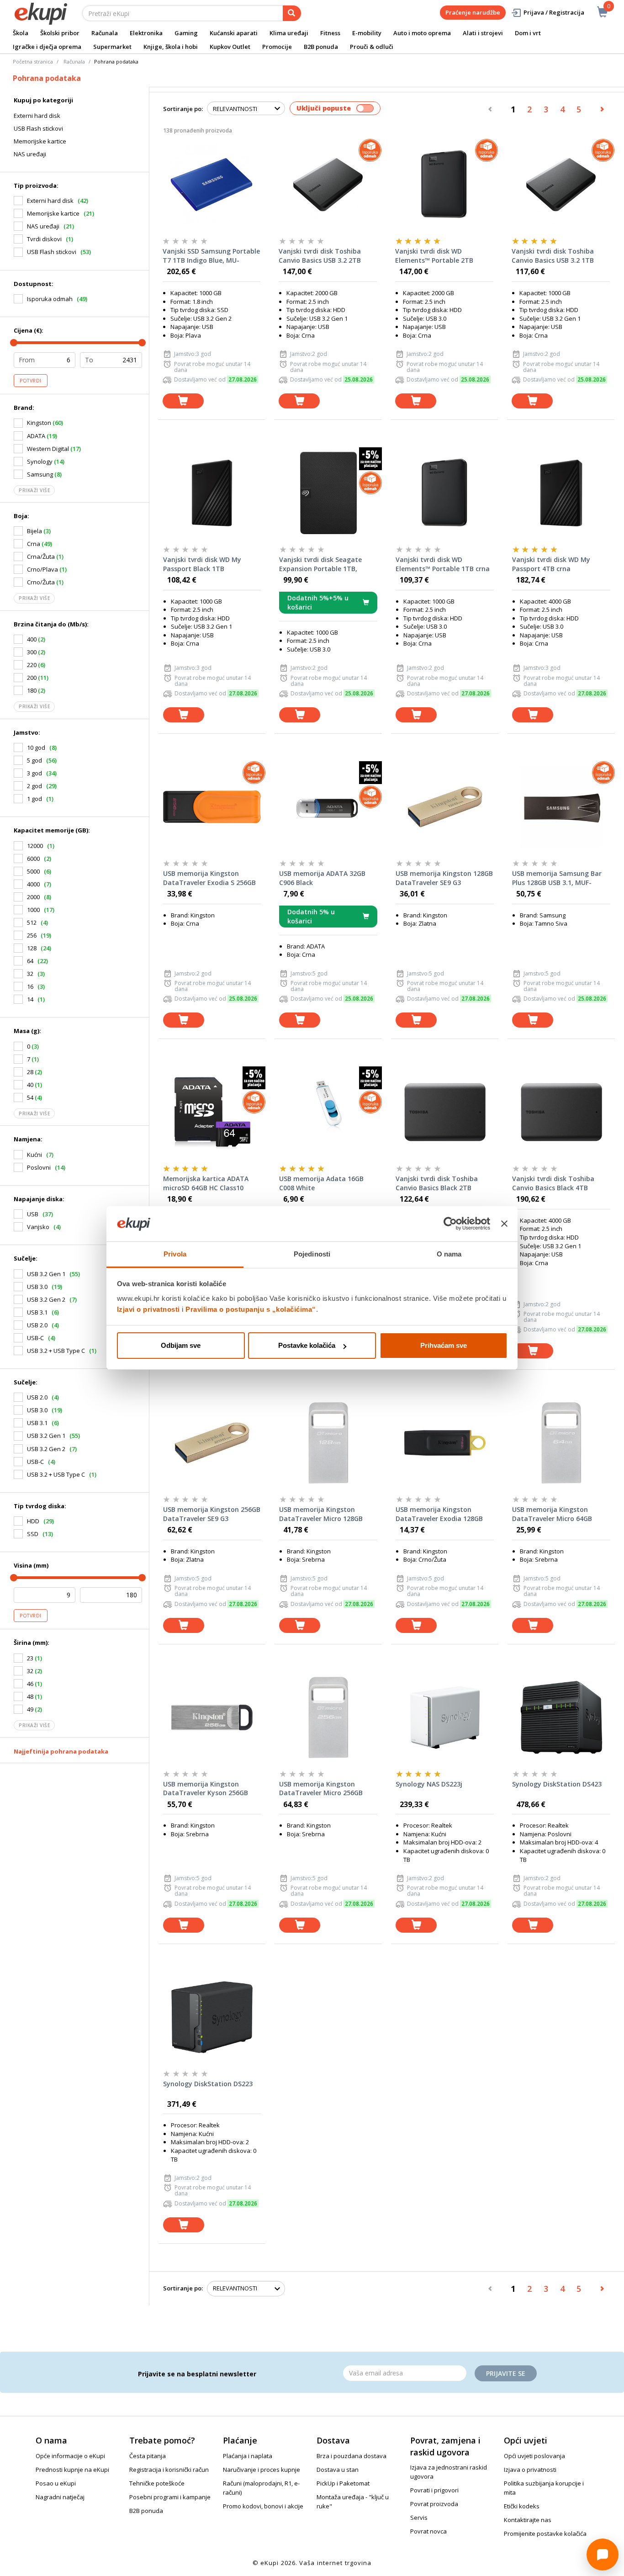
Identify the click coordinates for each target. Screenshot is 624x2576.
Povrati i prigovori (434, 2490)
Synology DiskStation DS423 (557, 1784)
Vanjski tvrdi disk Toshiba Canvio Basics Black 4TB (553, 1183)
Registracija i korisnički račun (169, 2470)
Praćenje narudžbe (473, 12)
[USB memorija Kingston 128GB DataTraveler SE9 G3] (445, 807)
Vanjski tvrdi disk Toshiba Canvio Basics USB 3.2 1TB (553, 256)
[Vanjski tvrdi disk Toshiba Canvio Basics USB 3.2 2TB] (328, 185)
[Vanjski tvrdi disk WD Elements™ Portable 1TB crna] (445, 493)
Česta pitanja (148, 2456)
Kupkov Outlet (230, 47)
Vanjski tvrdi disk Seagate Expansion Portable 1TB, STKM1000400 (320, 564)
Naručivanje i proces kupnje (262, 2470)
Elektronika (146, 33)
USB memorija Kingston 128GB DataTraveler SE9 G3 (444, 878)
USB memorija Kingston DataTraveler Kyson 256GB (206, 1789)
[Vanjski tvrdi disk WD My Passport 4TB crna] (561, 493)
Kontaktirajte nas (528, 2520)
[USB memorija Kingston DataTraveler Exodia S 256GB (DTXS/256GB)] (212, 807)
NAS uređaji (30, 154)
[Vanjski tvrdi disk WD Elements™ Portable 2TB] (444, 185)
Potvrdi (31, 381)
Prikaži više (34, 490)
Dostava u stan (338, 2470)
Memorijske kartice (40, 141)
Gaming (186, 33)
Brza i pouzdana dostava (352, 2456)
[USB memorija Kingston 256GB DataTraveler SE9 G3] (212, 1443)
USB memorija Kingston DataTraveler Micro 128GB (321, 1514)
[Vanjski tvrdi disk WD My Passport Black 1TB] (212, 493)
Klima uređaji (289, 33)
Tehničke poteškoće (157, 2483)
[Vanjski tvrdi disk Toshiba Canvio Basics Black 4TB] (561, 1112)
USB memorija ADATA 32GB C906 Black (322, 878)
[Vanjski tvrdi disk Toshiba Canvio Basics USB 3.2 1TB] (561, 185)
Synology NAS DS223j (429, 1784)
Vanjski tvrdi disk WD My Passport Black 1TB (202, 564)
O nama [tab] (449, 1254)
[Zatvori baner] (504, 1224)
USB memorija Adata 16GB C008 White (321, 1183)
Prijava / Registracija (554, 12)
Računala (105, 33)
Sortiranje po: (183, 109)
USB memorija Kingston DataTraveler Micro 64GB (552, 1514)
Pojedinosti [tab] (312, 1254)
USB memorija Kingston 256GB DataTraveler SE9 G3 (212, 1514)
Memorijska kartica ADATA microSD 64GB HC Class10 (206, 1183)
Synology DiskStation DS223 (208, 2084)
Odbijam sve (181, 1345)
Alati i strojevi (483, 33)
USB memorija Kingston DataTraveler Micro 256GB (321, 1789)
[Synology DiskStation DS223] (212, 2017)
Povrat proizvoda (434, 2504)
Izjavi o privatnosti (148, 1309)
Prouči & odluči (372, 47)
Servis (419, 2518)
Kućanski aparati (234, 33)
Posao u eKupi (56, 2483)
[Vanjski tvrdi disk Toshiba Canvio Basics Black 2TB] (445, 1112)
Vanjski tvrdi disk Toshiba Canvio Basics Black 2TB (437, 1183)
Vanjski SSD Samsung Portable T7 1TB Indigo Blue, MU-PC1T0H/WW (211, 256)
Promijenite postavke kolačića (545, 2534)
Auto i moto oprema (422, 33)
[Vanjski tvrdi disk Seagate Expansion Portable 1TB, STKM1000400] (328, 493)
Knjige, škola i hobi (171, 47)
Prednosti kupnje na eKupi (72, 2470)
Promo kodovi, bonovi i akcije (263, 2506)
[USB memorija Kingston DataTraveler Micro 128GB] (328, 1443)
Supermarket (112, 47)
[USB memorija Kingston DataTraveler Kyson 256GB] (212, 1717)
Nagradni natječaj (60, 2497)
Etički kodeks (522, 2506)
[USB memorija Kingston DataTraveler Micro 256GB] (328, 1717)
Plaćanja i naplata (248, 2456)
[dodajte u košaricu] (183, 401)
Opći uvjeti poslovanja (534, 2456)
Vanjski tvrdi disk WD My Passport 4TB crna (551, 564)
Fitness (330, 33)
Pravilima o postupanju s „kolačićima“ (251, 1309)
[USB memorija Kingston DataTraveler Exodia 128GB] (445, 1443)
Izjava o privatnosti (530, 2470)
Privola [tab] (175, 1254)
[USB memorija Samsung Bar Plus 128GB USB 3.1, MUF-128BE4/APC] (561, 807)
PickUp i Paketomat (343, 2483)
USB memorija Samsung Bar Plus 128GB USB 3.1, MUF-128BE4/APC (557, 878)
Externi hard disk (37, 116)
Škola (21, 33)
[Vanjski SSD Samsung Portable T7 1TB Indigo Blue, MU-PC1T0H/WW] (212, 185)
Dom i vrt (528, 33)
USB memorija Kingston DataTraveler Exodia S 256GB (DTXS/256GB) (209, 878)
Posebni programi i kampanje (170, 2497)
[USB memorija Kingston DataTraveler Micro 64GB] (561, 1443)
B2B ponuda (321, 47)
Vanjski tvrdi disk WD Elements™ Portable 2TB (434, 256)
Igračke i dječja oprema (47, 47)
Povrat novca (428, 2531)
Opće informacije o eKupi (70, 2456)
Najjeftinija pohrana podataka (61, 1751)
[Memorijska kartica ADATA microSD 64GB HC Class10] (212, 1112)
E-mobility (367, 33)
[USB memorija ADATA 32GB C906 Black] (328, 807)
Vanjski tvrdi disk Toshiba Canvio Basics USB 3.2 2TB (320, 256)
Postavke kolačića (307, 1345)
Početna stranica (33, 61)
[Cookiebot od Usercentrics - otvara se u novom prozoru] (450, 1224)
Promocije (277, 47)
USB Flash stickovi (38, 128)
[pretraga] (292, 13)
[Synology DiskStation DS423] (561, 1717)
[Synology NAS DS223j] (445, 1717)
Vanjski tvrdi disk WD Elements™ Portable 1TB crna (443, 564)
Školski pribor (60, 33)
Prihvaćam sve (444, 1345)
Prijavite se (506, 2373)
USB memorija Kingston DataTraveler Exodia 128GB (439, 1514)
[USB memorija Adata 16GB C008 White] (328, 1112)
